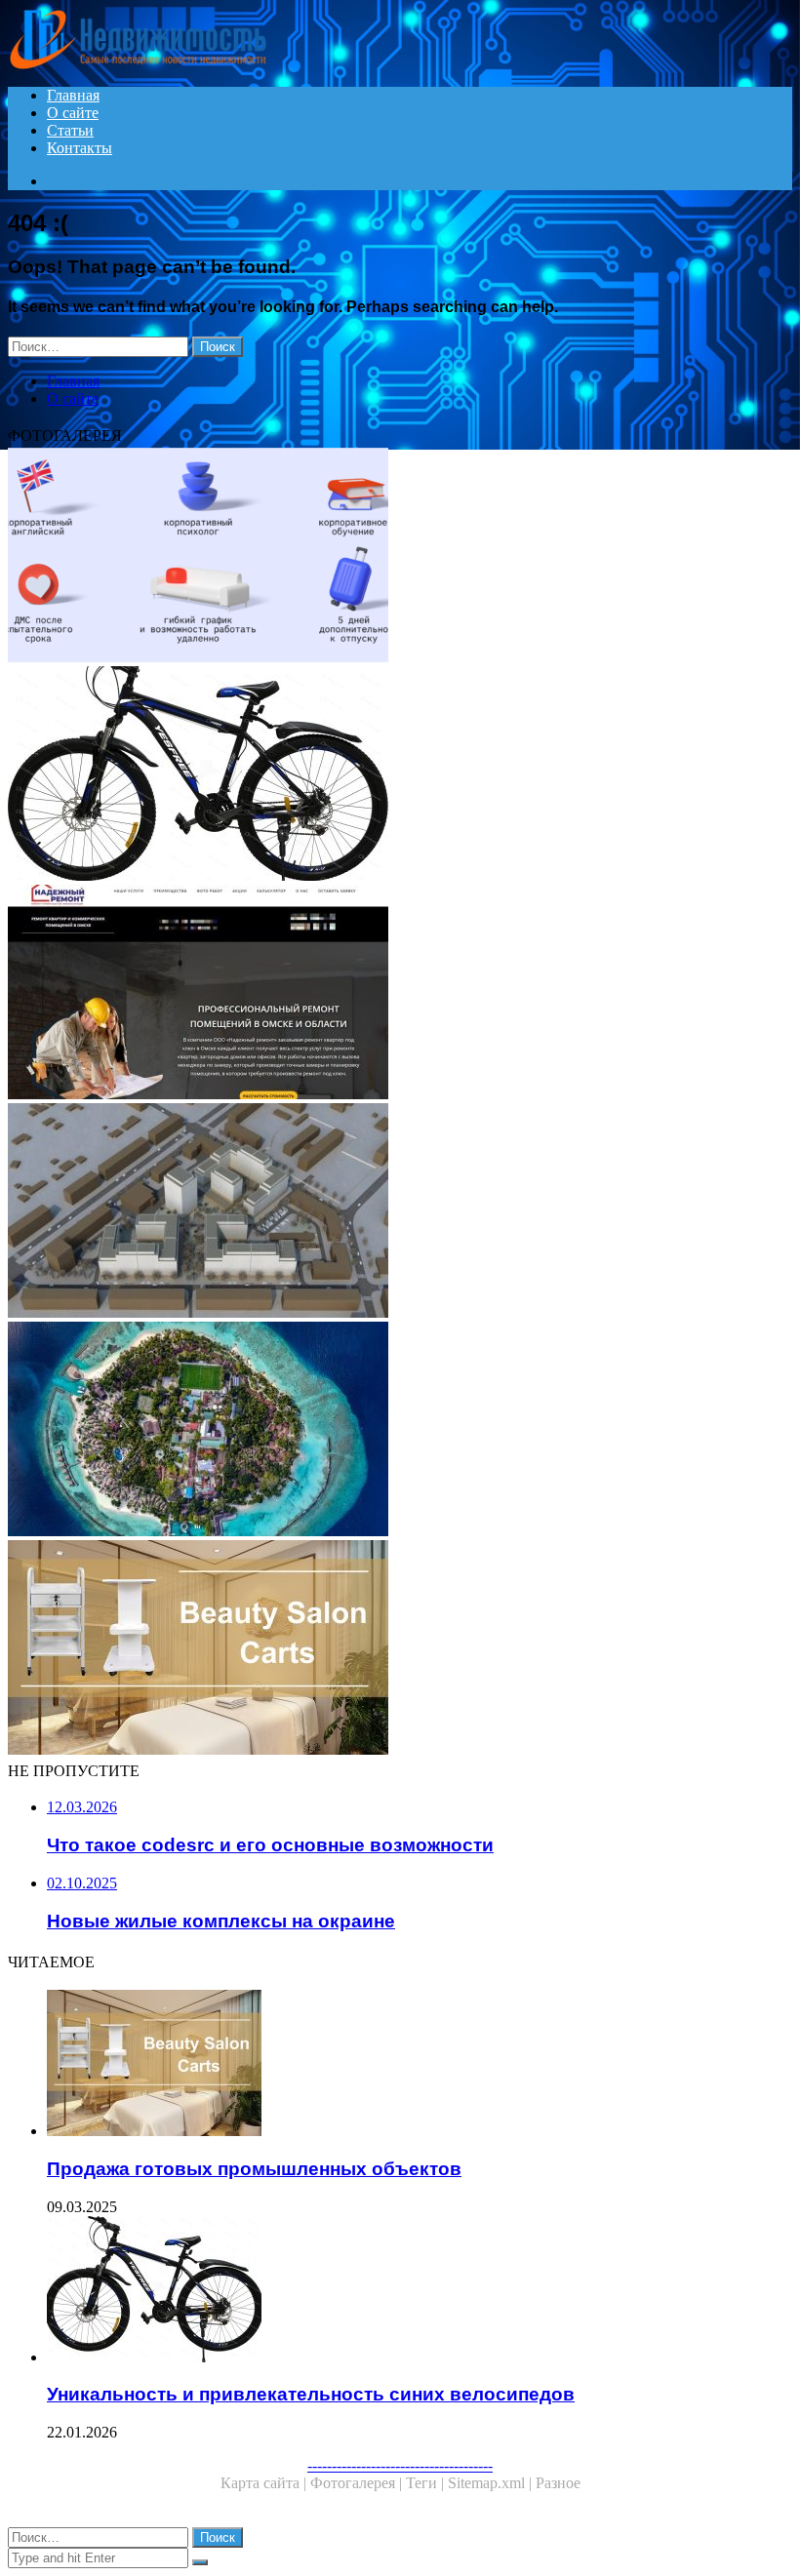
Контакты (80, 148)
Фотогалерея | (358, 2483)
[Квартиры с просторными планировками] (400, 994)
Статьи (70, 130)
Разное (558, 2483)
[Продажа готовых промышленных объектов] (400, 1649)
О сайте (73, 113)
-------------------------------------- (400, 2465)
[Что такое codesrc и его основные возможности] (400, 557)
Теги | (427, 2483)
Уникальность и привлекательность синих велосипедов (311, 2394)
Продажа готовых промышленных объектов (254, 2169)
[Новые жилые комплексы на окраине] (400, 1212)
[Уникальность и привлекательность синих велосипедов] (400, 775)
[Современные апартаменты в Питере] (400, 1431)
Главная (73, 95)
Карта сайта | (265, 2483)
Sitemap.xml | (492, 2483)
